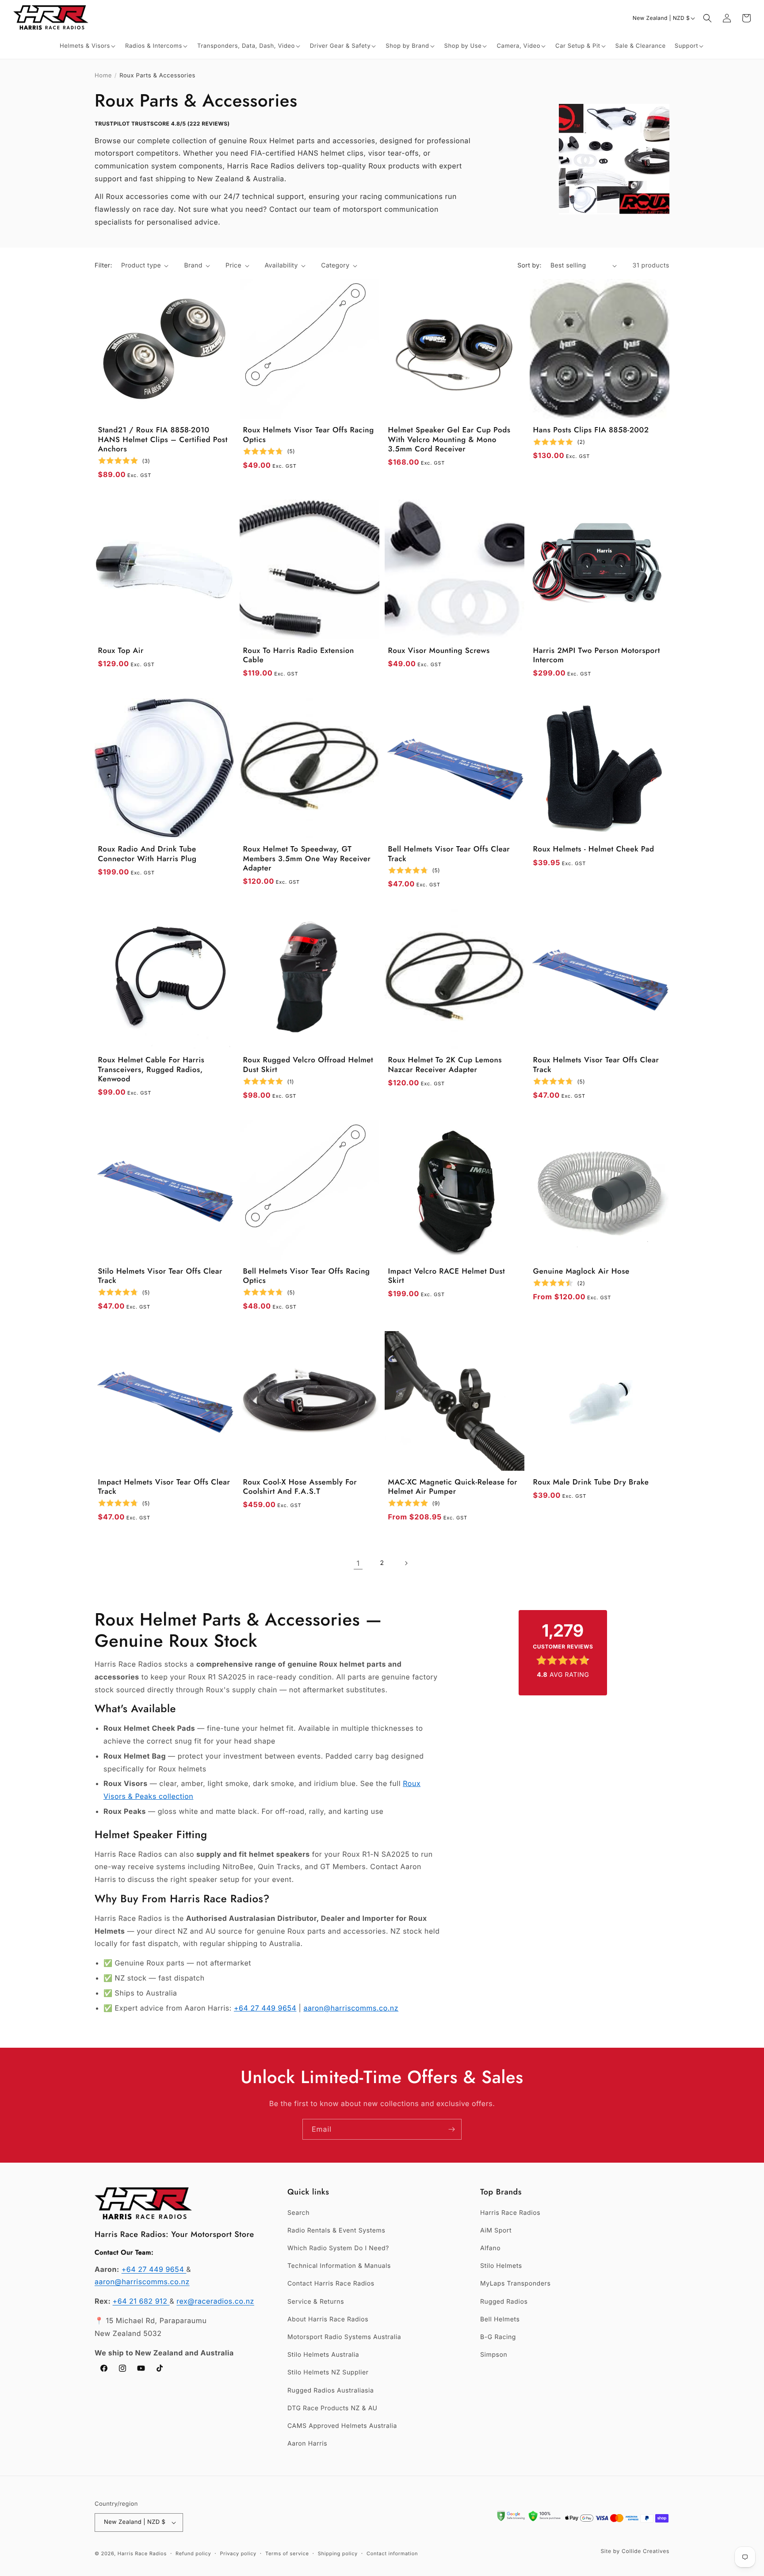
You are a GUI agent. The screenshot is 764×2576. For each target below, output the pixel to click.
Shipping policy (338, 2553)
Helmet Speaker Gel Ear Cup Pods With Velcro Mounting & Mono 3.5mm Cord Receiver (449, 440)
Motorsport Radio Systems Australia (344, 2337)
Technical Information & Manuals (339, 2266)
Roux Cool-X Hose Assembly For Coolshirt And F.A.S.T (300, 1487)
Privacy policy (238, 2553)
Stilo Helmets (501, 2266)
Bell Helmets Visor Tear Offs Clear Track (449, 854)
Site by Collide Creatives (635, 2551)
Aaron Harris (307, 2444)
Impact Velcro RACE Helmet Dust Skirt (447, 1277)
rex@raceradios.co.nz (215, 2301)
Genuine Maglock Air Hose (581, 1272)
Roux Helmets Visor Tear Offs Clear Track (596, 1065)
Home (103, 76)
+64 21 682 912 (141, 2301)
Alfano (490, 2248)
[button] (88, 46)
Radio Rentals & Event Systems (336, 2231)
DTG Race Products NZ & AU (332, 2408)
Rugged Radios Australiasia (331, 2391)
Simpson (494, 2355)
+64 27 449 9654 (265, 2008)
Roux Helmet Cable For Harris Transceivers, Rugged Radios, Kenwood (151, 1070)
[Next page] (406, 1563)
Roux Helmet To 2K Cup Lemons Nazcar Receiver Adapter (445, 1065)
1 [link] (358, 1563)
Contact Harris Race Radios (331, 2284)
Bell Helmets (500, 2319)
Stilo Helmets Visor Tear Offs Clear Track (160, 1277)
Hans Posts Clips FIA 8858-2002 (591, 430)
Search (298, 2213)
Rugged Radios (504, 2302)
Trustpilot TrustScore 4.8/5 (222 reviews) (162, 124)
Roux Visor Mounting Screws (439, 651)
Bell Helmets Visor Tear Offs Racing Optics (307, 1277)
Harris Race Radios (510, 2213)
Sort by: (529, 265)
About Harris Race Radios (328, 2319)
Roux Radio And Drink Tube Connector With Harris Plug (147, 854)
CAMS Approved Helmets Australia (342, 2426)
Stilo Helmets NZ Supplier (328, 2372)
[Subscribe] (451, 2129)
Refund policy (193, 2553)
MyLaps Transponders (515, 2284)
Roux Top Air (121, 651)
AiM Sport (496, 2231)
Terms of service (287, 2553)
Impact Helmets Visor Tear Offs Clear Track (164, 1487)
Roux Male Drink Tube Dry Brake (591, 1483)
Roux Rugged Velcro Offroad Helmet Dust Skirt (308, 1065)
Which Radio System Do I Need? (338, 2248)
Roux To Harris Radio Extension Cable (299, 656)
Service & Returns (316, 2302)
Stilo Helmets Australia (323, 2355)
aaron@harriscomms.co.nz (351, 2008)
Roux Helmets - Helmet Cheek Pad (594, 849)
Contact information (392, 2553)
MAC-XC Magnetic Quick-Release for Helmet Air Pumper (453, 1487)
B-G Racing (498, 2337)
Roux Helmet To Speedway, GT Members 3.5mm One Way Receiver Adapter (307, 859)
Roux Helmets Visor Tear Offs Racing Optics (309, 435)
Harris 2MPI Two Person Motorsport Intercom (597, 656)
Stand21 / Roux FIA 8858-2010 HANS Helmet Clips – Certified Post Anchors (163, 440)
